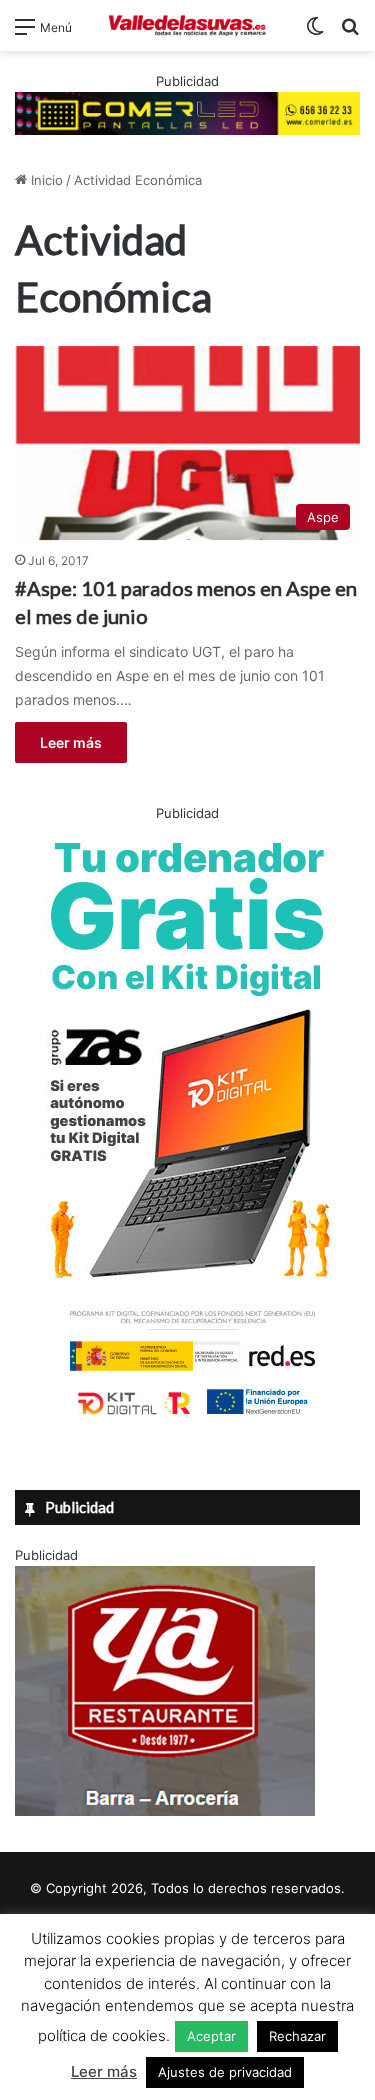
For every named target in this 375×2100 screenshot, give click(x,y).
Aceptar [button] (211, 2036)
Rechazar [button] (297, 2036)
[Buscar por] (350, 33)
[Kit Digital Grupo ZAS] (188, 1419)
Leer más (71, 742)
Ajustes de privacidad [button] (225, 2072)
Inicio (45, 180)
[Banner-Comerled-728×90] (187, 112)
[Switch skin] (315, 33)
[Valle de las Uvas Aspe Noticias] (188, 25)
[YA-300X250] (165, 1811)
